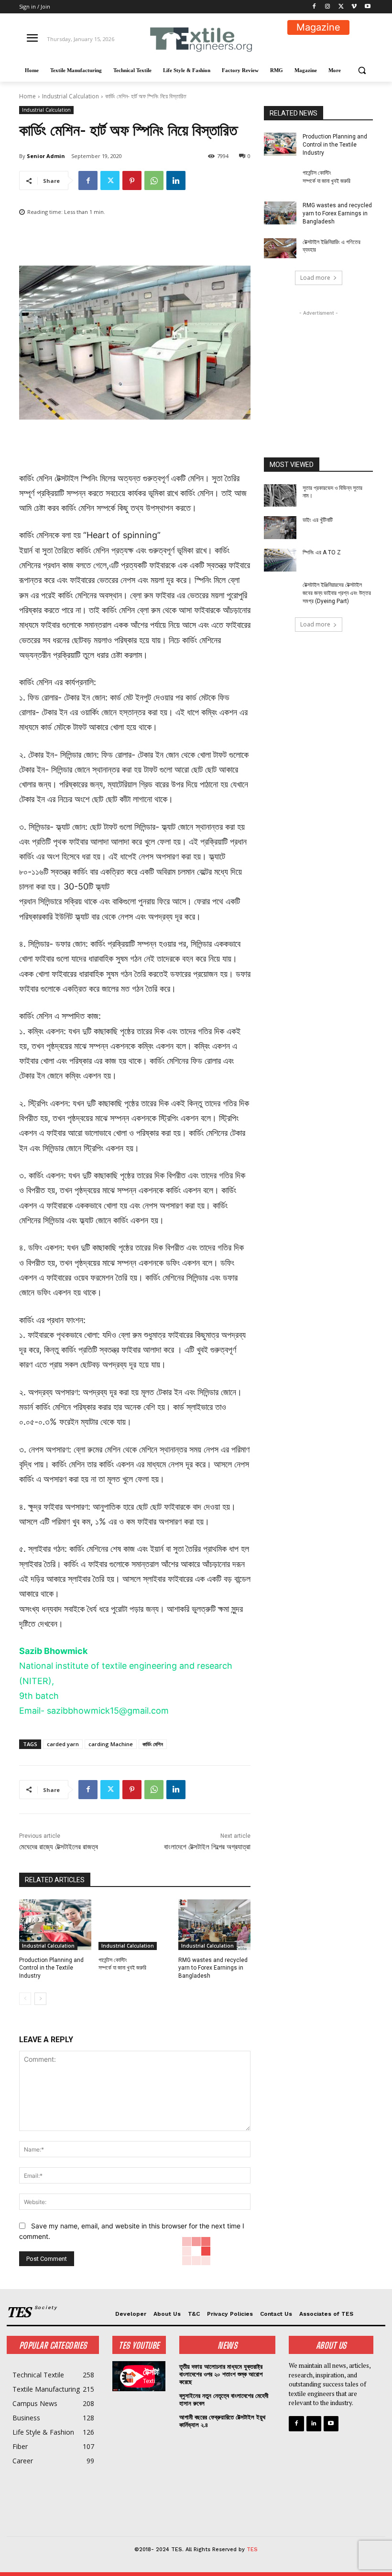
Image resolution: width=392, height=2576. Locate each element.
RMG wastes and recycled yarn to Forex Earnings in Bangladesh (213, 1968)
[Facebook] (314, 7)
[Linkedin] (176, 180)
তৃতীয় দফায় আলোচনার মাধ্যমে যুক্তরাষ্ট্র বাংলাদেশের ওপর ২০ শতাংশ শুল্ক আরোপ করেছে (221, 2374)
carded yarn (63, 1744)
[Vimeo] (354, 7)
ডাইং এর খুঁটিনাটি (318, 520)
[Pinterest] (132, 180)
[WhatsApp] (154, 180)
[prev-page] (25, 1999)
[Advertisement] (318, 366)
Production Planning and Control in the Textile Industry (51, 1968)
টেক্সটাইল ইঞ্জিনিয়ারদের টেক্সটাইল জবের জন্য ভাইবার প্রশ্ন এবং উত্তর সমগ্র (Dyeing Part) (337, 593)
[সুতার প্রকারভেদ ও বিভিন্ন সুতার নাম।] (280, 496)
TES (252, 2549)
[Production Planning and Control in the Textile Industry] (55, 1925)
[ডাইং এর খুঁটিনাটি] (280, 528)
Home (27, 96)
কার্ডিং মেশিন (153, 1744)
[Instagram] (328, 7)
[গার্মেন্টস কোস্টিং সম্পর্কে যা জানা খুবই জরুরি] (135, 1925)
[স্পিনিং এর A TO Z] (280, 560)
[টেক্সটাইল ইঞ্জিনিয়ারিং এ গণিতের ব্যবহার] (280, 250)
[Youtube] (367, 7)
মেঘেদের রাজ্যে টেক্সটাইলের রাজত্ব (59, 1847)
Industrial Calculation (71, 96)
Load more (315, 278)
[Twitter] (341, 7)
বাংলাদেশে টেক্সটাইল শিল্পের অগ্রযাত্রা (207, 1847)
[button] (362, 70)
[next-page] (40, 1999)
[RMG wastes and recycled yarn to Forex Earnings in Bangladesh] (214, 1925)
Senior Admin (46, 156)
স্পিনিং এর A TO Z (322, 552)
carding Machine (111, 1744)
